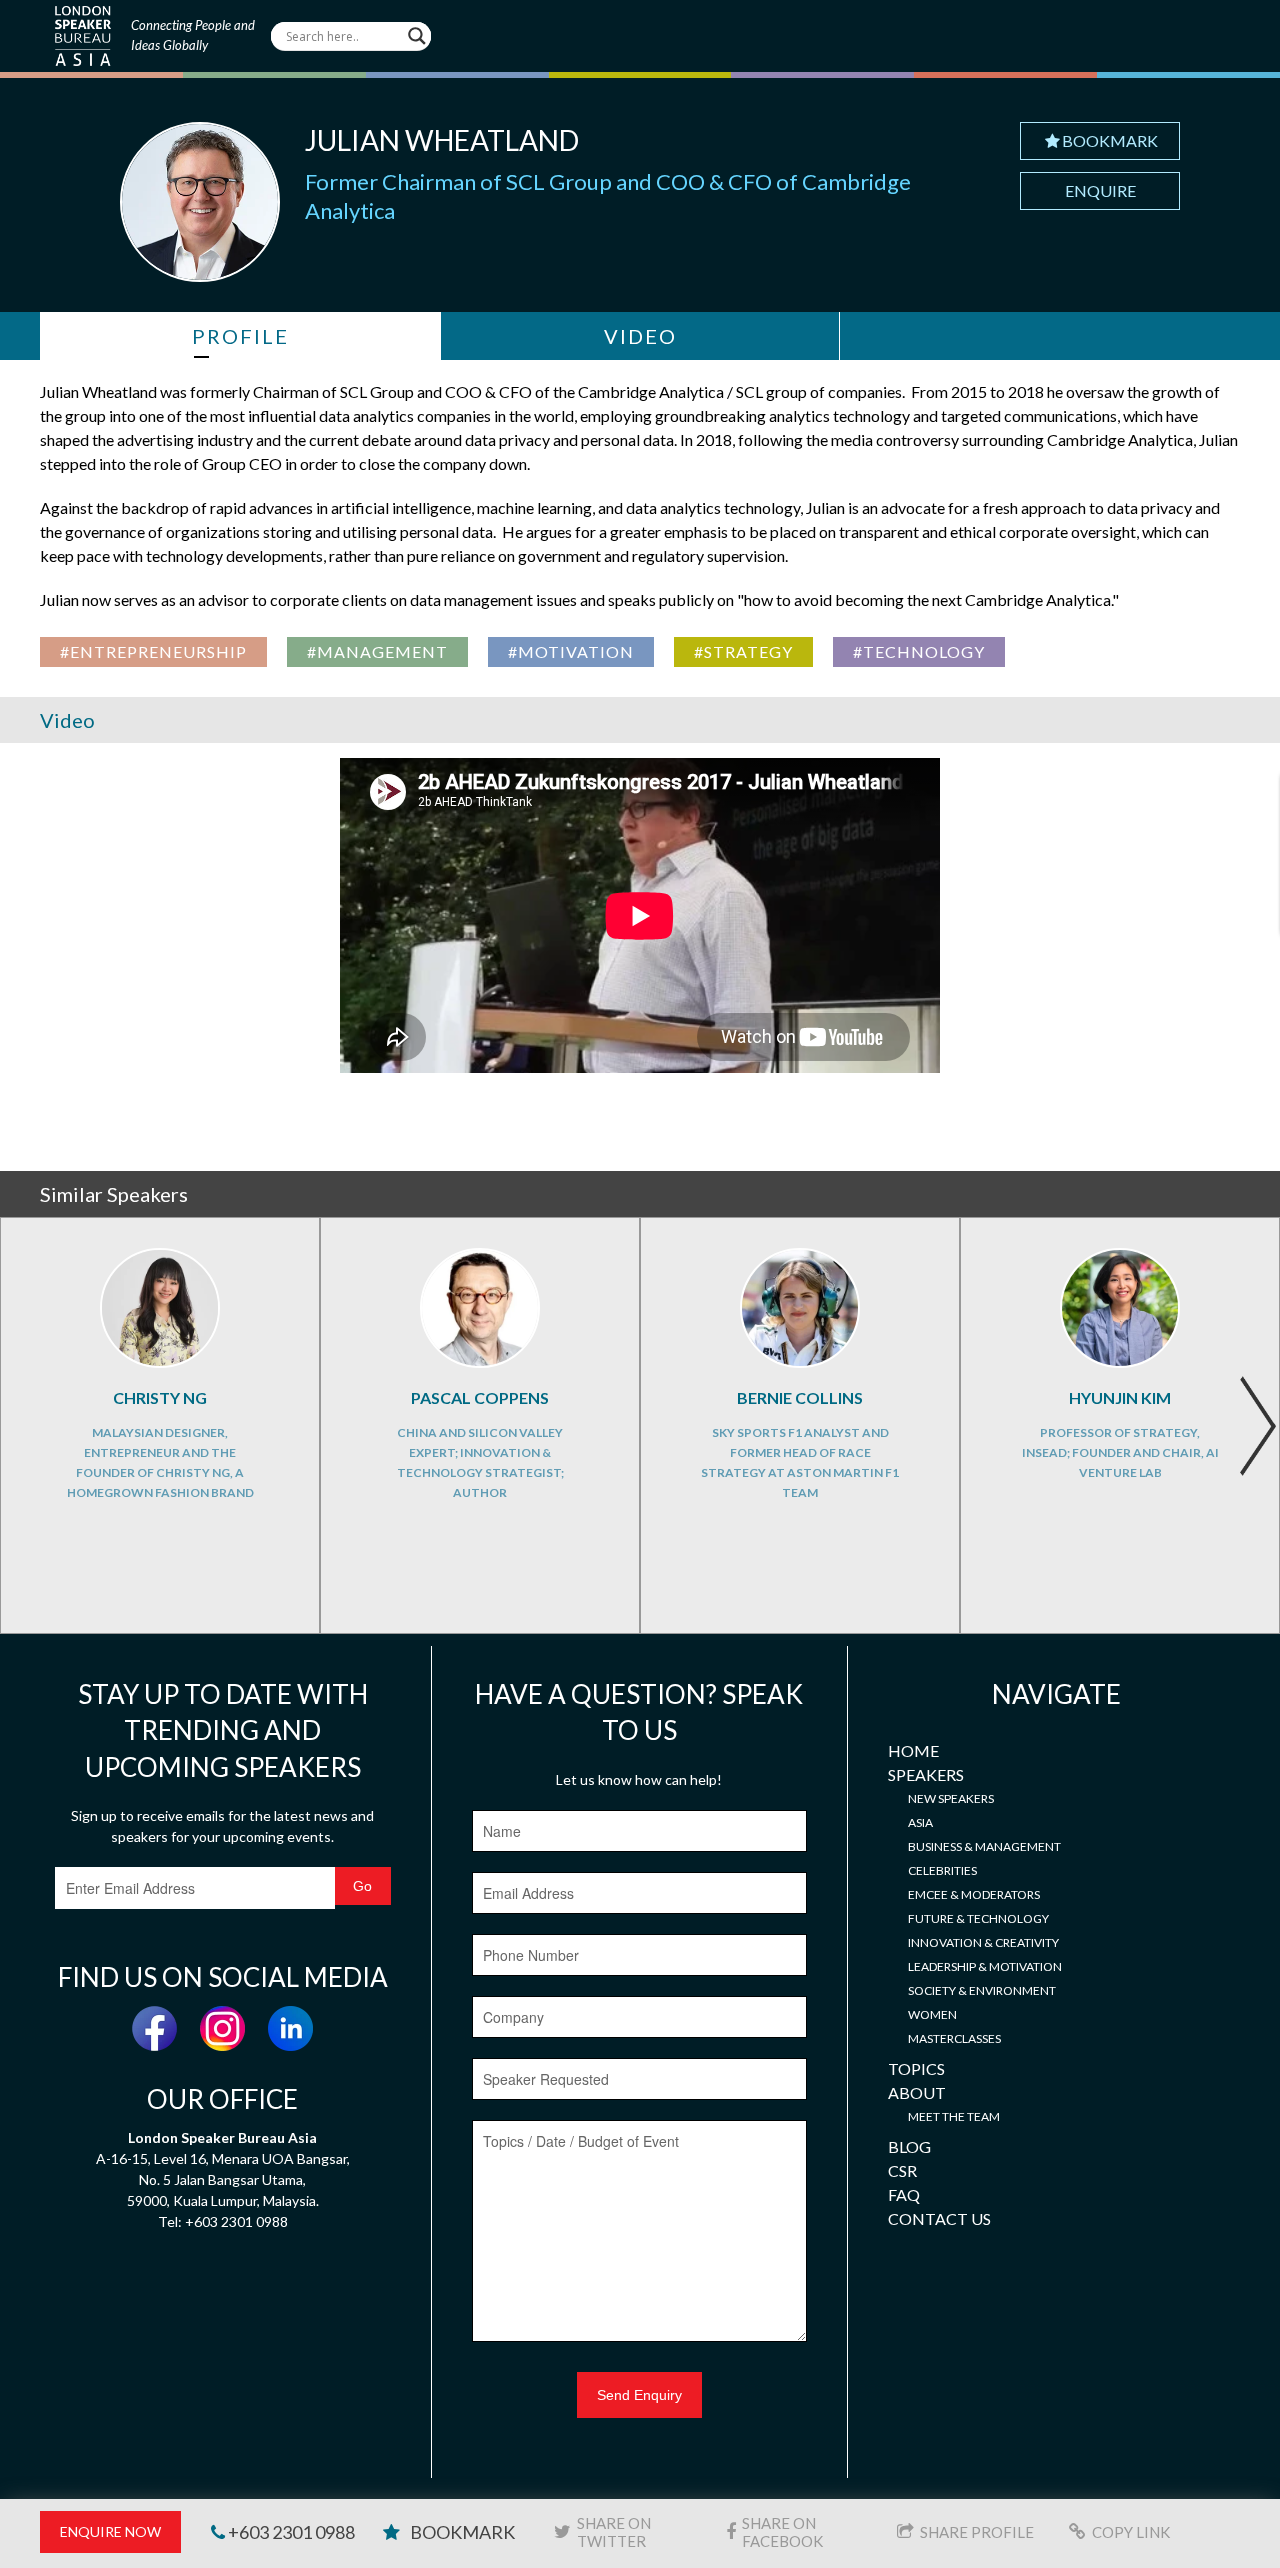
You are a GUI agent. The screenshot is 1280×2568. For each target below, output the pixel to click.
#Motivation (571, 651)
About (917, 2092)
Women (932, 2014)
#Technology (919, 651)
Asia (920, 1822)
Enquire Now (110, 2531)
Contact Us (939, 2218)
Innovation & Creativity (983, 1942)
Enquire (1100, 190)
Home (913, 1750)
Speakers (926, 1774)
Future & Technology (978, 1918)
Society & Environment (982, 1990)
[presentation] (1257, 1426)
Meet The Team (954, 2116)
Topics (916, 2068)
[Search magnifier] (417, 36)
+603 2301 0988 (290, 2532)
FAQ (904, 2194)
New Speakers (951, 1798)
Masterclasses (954, 2038)
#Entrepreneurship (153, 651)
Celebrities (942, 1870)
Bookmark (1110, 140)
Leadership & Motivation (985, 1966)
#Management (377, 651)
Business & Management (984, 1846)
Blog (909, 2146)
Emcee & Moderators (974, 1894)
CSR (902, 2170)
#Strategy (743, 651)
